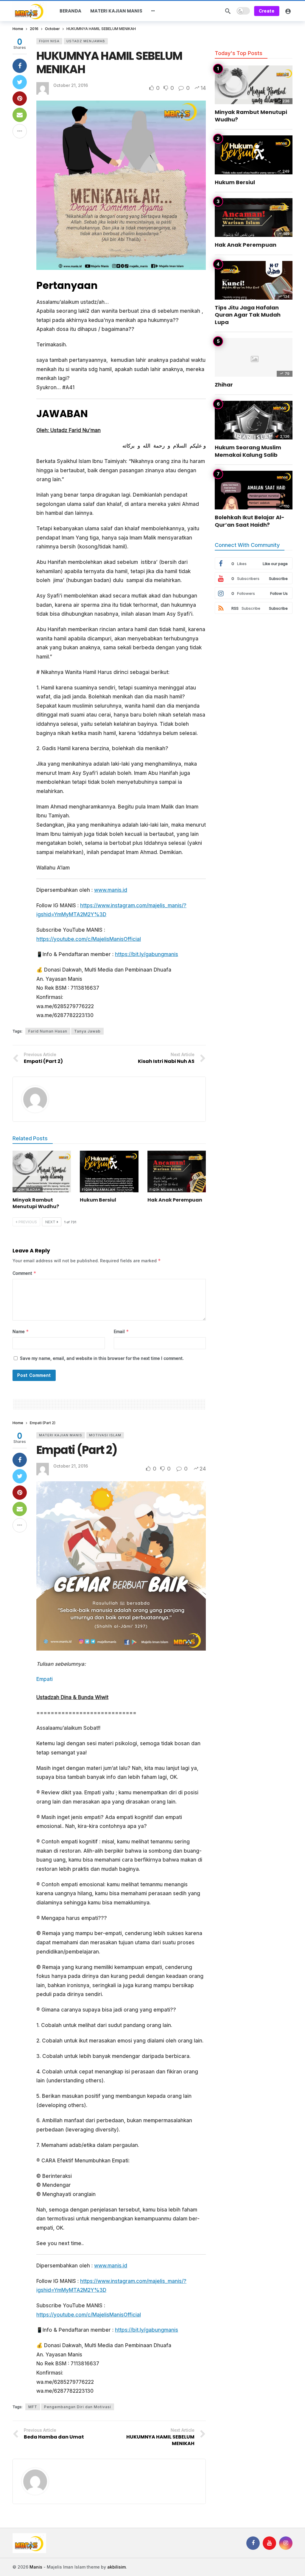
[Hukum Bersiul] (109, 1172)
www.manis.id (111, 890)
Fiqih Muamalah (99, 1190)
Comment (24, 1273)
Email (121, 1331)
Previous (28, 1222)
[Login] (288, 11)
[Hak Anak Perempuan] (177, 1172)
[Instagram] (286, 2543)
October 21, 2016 (71, 85)
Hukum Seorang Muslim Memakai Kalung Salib (248, 451)
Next (50, 1222)
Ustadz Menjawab (86, 41)
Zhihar (224, 385)
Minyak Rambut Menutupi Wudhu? (36, 1203)
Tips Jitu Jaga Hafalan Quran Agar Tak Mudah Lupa (248, 315)
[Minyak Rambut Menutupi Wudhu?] (42, 1172)
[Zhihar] (254, 358)
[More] (153, 11)
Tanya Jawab (87, 1031)
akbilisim (116, 2567)
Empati (45, 1679)
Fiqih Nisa (49, 41)
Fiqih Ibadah (28, 1190)
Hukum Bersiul (98, 1200)
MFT (33, 2407)
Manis (36, 2567)
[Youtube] (269, 2543)
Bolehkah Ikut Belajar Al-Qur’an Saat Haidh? (250, 521)
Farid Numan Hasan (48, 1031)
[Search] (228, 11)
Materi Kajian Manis (61, 1435)
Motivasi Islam (105, 1435)
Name (21, 1331)
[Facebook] (253, 2543)
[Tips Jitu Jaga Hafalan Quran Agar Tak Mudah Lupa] (254, 280)
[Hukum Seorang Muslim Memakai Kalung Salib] (254, 420)
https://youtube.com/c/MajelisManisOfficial (89, 939)
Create (267, 11)
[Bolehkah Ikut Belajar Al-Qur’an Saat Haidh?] (254, 490)
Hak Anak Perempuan (175, 1200)
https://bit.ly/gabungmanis (147, 954)
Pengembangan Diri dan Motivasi (78, 2407)
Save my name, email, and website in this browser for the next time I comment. (102, 1358)
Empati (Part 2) (77, 1450)
